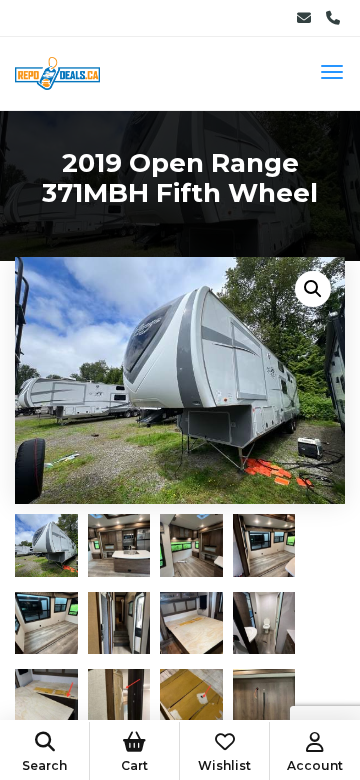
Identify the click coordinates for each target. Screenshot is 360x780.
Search (44, 765)
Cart (134, 765)
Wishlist (224, 765)
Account (315, 765)
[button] (313, 289)
